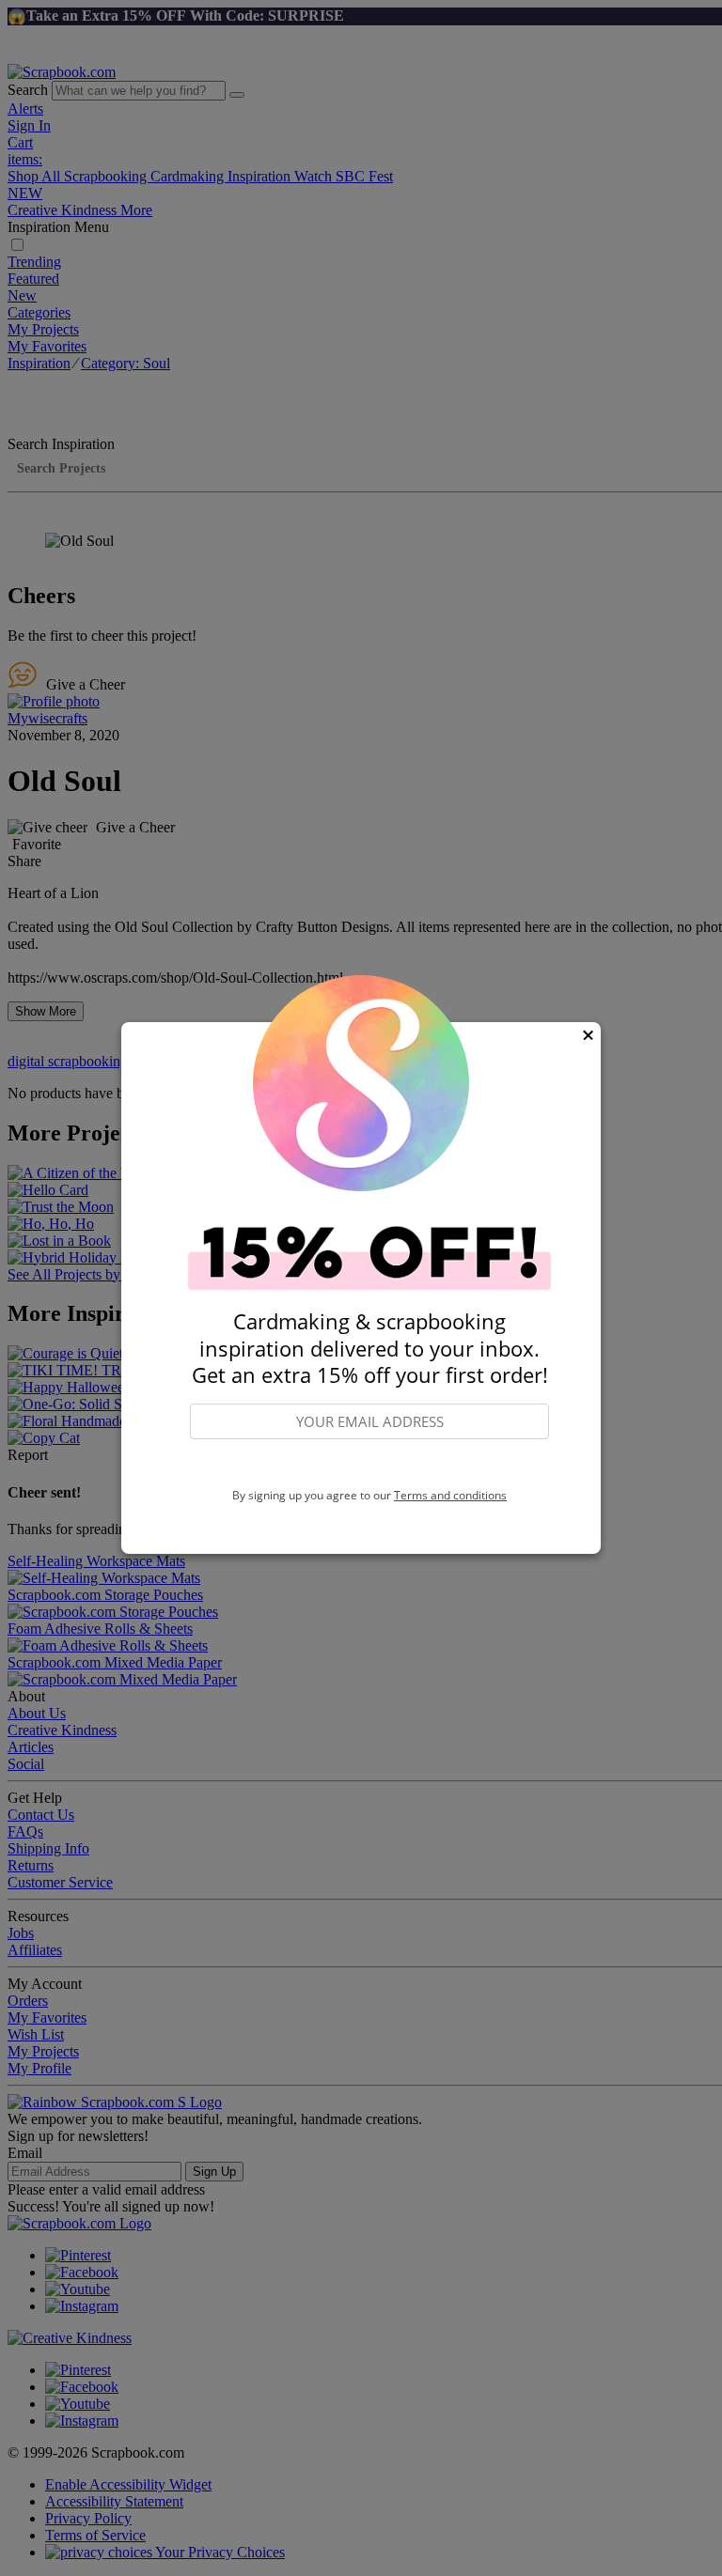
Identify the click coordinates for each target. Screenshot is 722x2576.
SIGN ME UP (369, 1465)
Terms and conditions (450, 1495)
